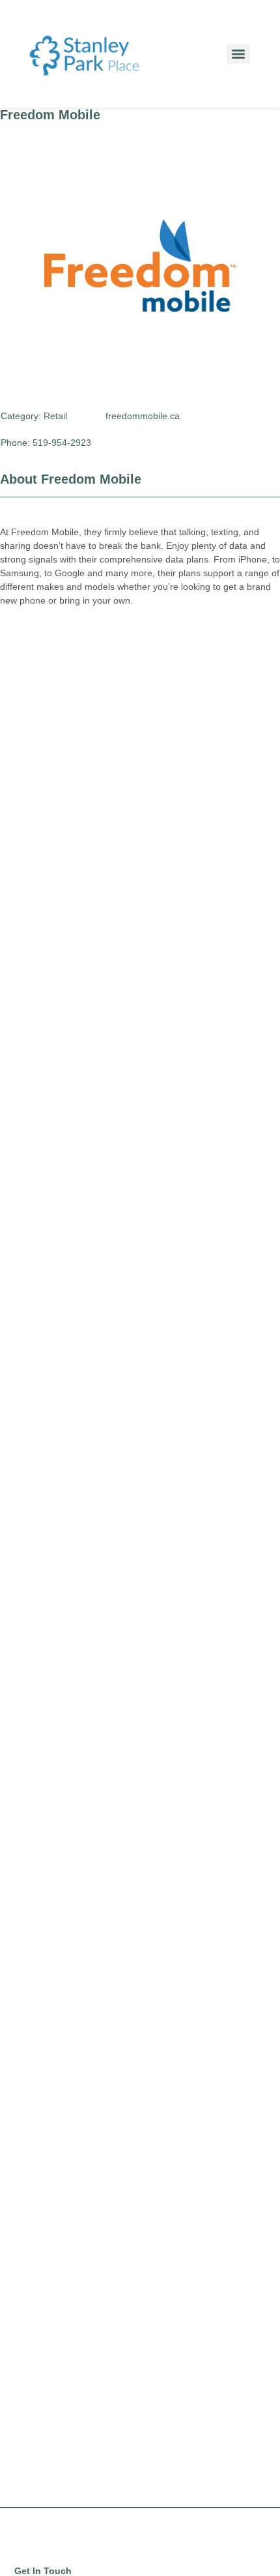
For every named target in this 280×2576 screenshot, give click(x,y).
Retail (55, 416)
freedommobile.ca (143, 416)
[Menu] (238, 54)
